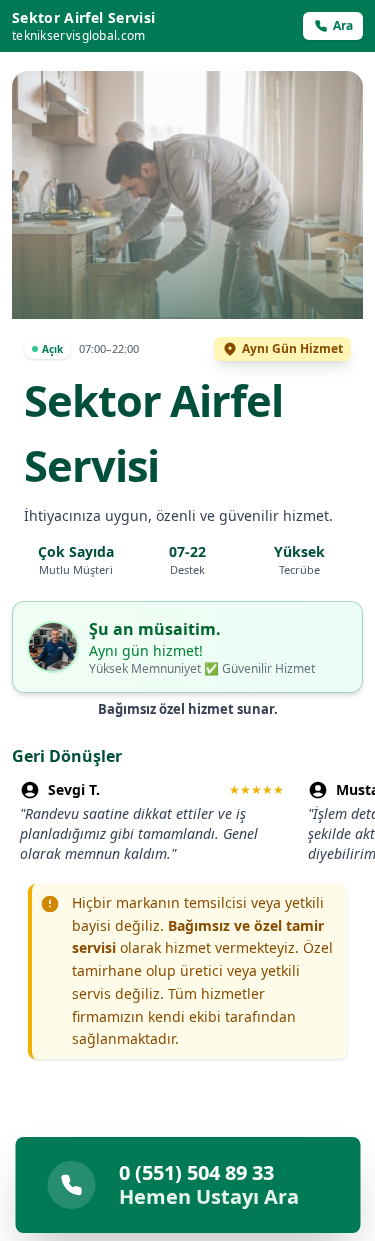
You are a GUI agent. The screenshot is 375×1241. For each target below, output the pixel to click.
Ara (343, 25)
